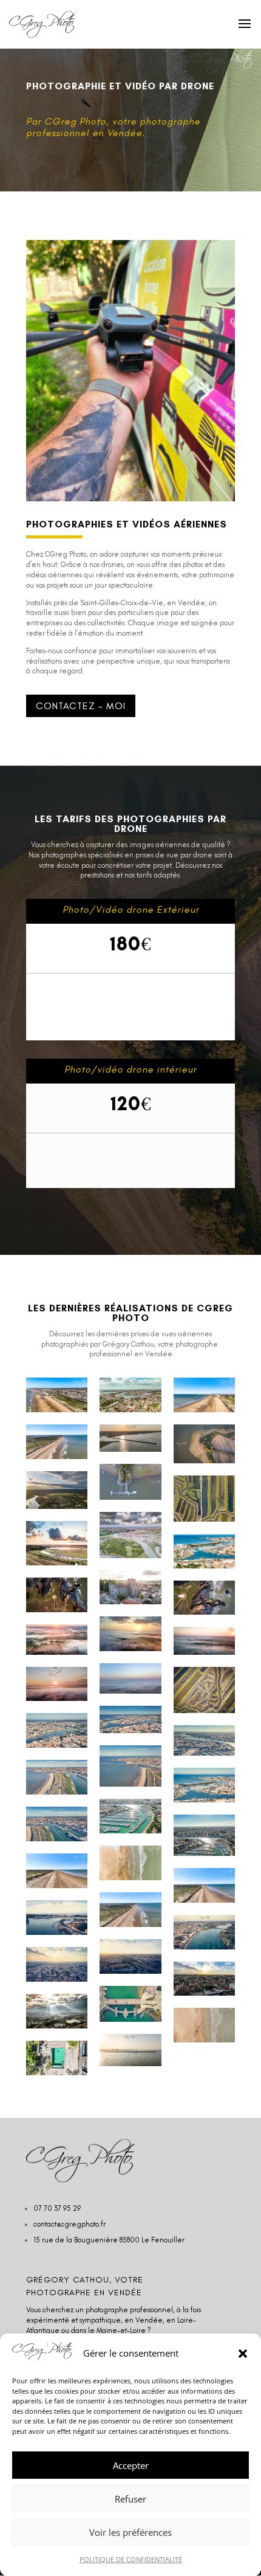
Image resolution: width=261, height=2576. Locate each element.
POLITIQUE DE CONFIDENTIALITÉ (131, 2559)
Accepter (131, 2465)
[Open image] (57, 1395)
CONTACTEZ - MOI (81, 706)
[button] (243, 2354)
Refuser (130, 2499)
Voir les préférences (130, 2532)
